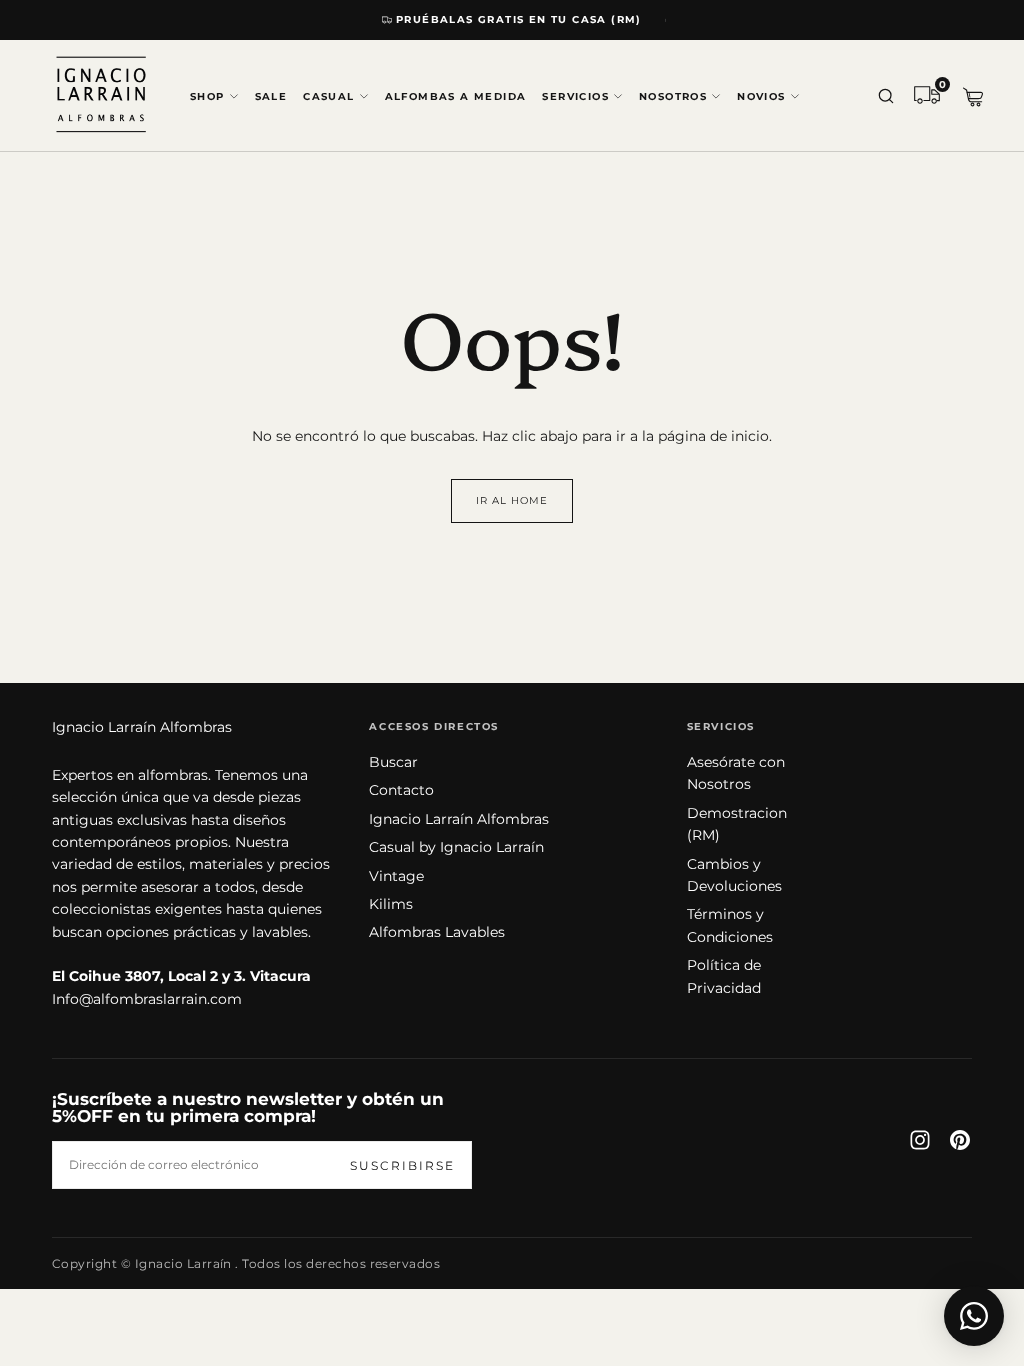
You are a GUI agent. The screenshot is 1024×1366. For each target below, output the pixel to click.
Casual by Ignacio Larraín (456, 847)
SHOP (207, 96)
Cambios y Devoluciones (734, 875)
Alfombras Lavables (437, 932)
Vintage (396, 876)
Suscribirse (402, 1165)
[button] (886, 97)
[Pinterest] (960, 1140)
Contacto (401, 790)
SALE (271, 96)
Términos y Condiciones (730, 925)
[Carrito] (973, 97)
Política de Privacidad (724, 976)
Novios (761, 96)
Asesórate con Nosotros (736, 773)
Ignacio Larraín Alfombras (142, 727)
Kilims (391, 904)
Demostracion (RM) (737, 824)
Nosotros (673, 96)
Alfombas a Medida (456, 96)
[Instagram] (920, 1140)
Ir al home (512, 500)
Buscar (393, 762)
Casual (328, 96)
